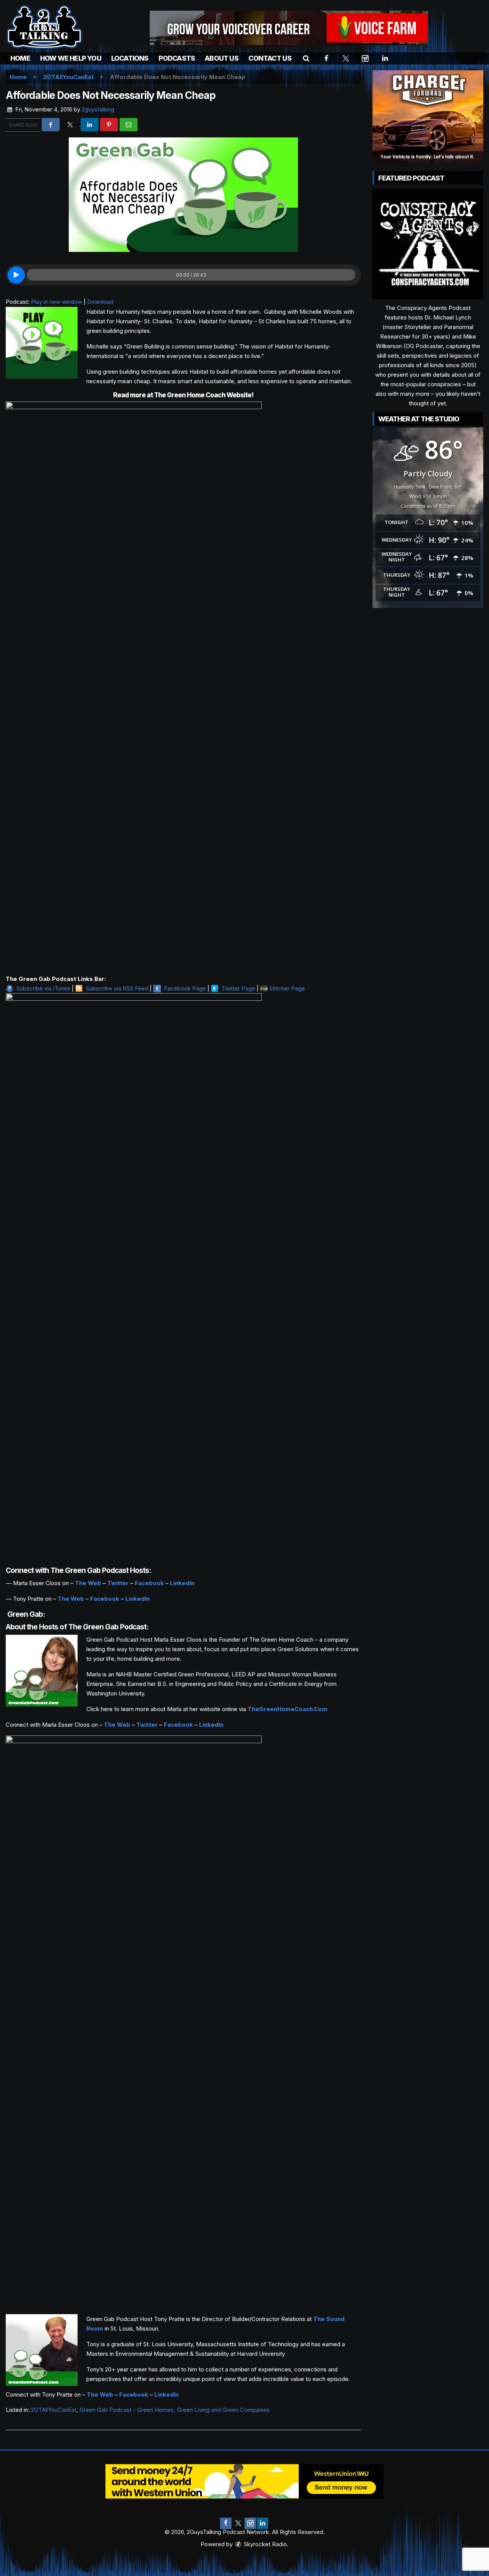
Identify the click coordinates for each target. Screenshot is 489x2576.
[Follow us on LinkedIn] (262, 2523)
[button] (306, 58)
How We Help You (71, 58)
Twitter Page (238, 988)
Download (100, 302)
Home (20, 58)
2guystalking (98, 109)
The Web (88, 1583)
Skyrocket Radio (265, 2544)
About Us (222, 58)
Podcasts (177, 58)
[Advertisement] (289, 28)
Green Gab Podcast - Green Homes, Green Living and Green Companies (175, 2410)
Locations (130, 58)
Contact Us (270, 58)
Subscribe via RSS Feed (117, 988)
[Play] (16, 275)
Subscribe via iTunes (43, 988)
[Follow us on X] (238, 2523)
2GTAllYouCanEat (54, 2410)
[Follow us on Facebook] (226, 2523)
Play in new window (57, 302)
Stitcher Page (287, 988)
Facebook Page (185, 988)
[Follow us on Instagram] (250, 2523)
